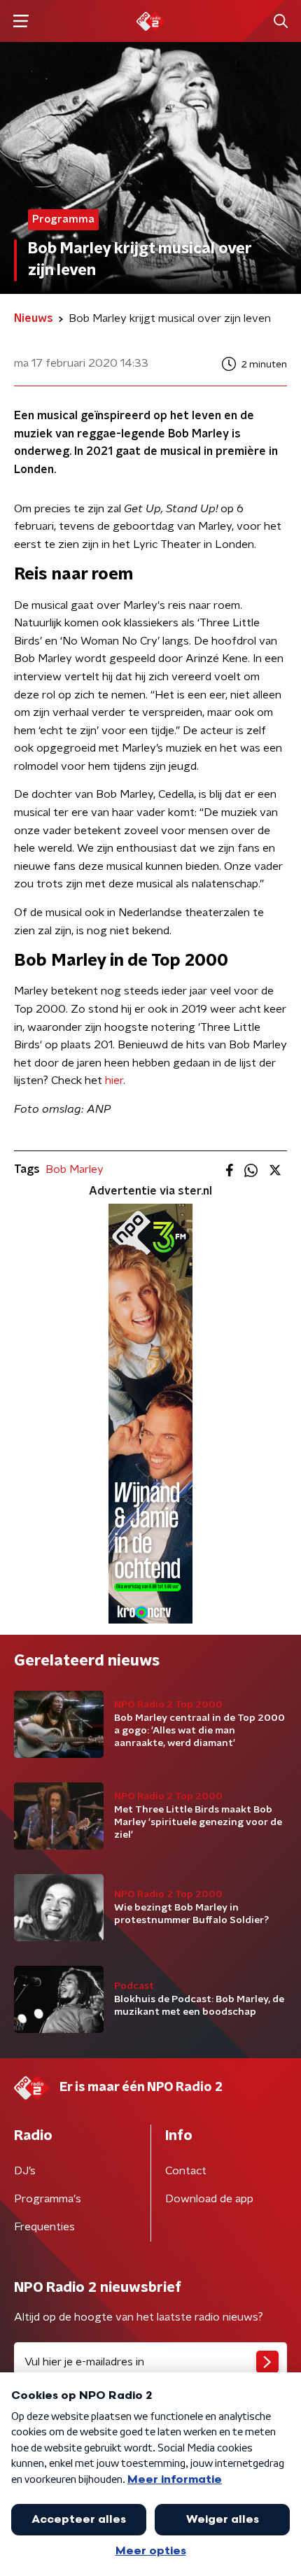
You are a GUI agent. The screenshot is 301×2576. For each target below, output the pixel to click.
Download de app (209, 2199)
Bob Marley (75, 1169)
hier (114, 1081)
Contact (186, 2171)
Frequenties (44, 2227)
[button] (21, 21)
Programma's (48, 2199)
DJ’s (25, 2171)
